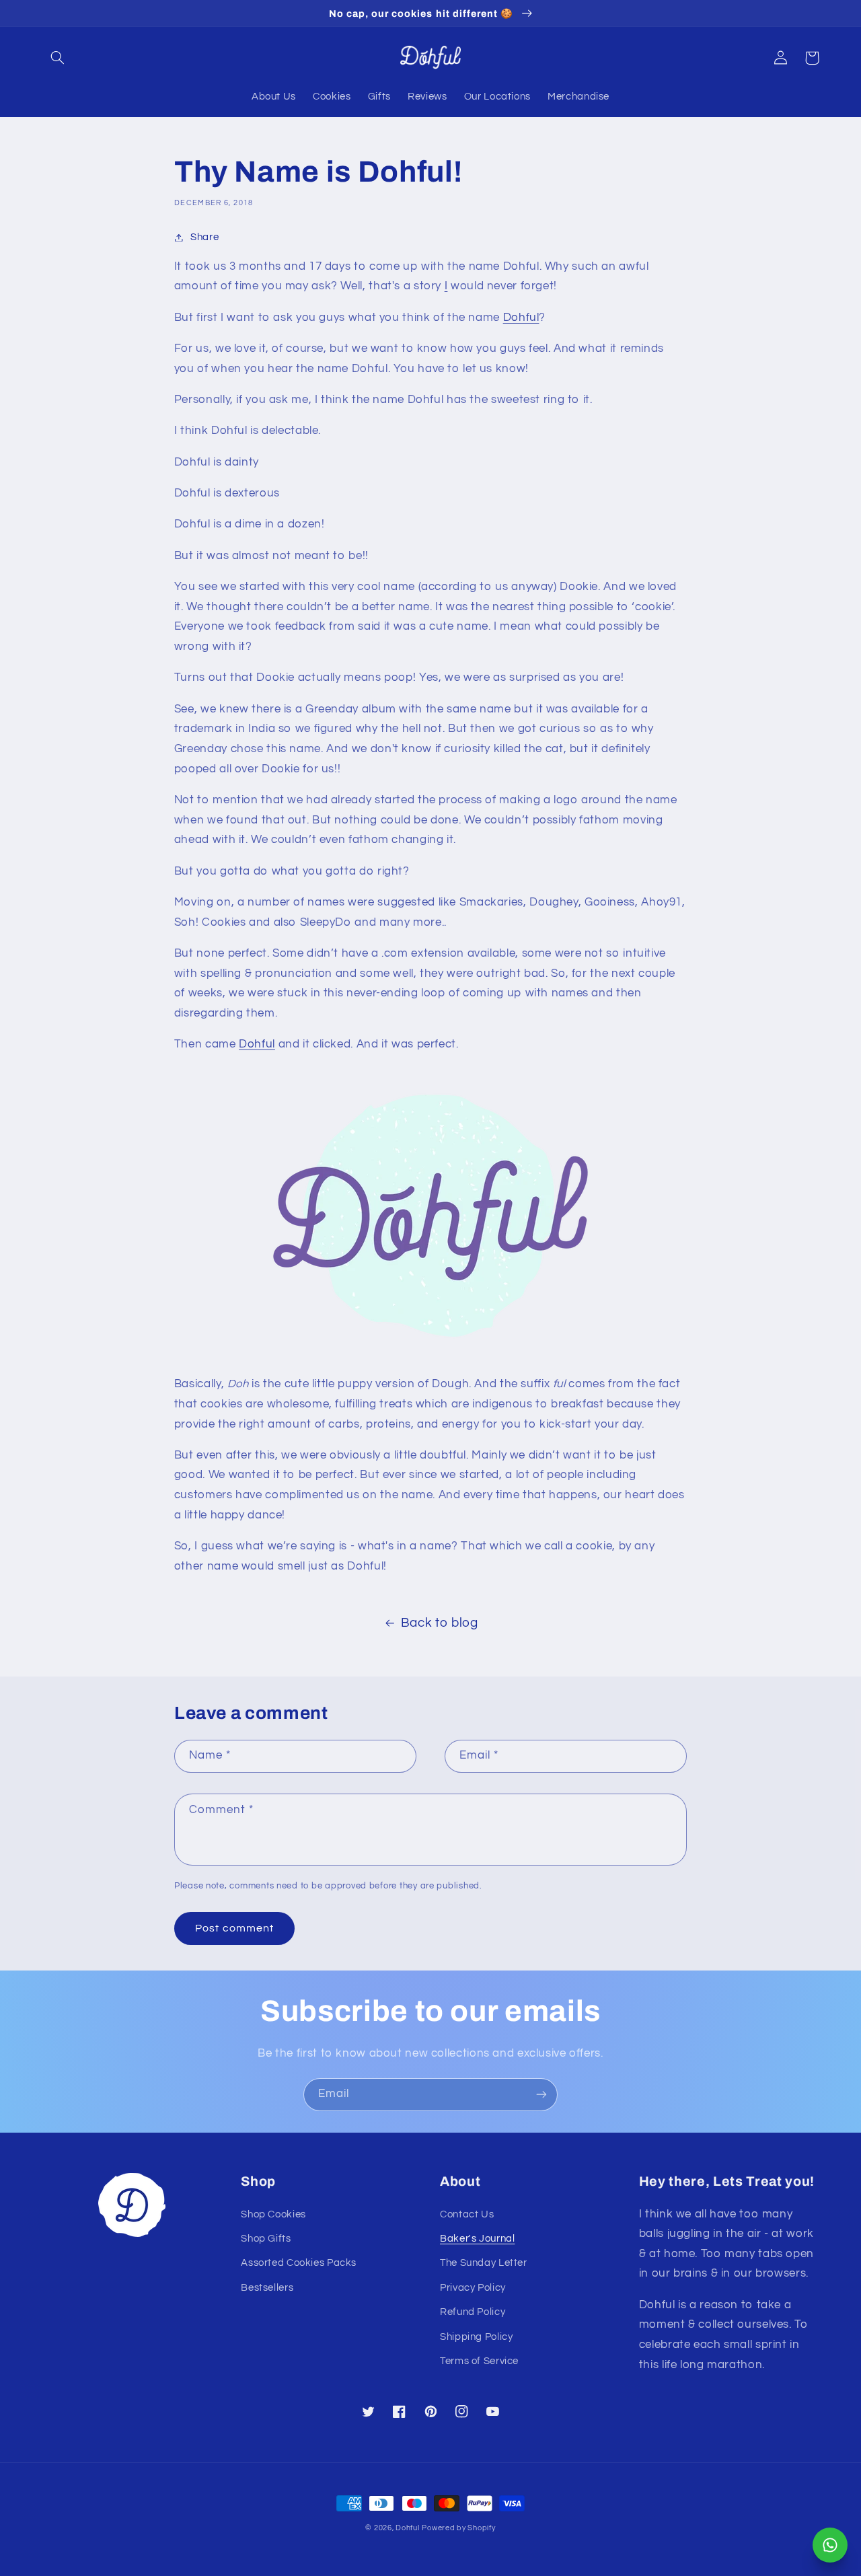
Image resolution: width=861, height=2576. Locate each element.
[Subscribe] (541, 2095)
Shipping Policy (476, 2337)
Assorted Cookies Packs (299, 2263)
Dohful (521, 318)
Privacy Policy (473, 2288)
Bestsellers (267, 2288)
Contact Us (467, 2214)
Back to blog (440, 1623)
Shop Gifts (266, 2239)
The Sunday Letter (484, 2263)
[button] (58, 58)
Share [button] (204, 237)
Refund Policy (473, 2312)
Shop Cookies (273, 2214)
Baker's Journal (477, 2239)
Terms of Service (479, 2361)
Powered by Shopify (458, 2528)
